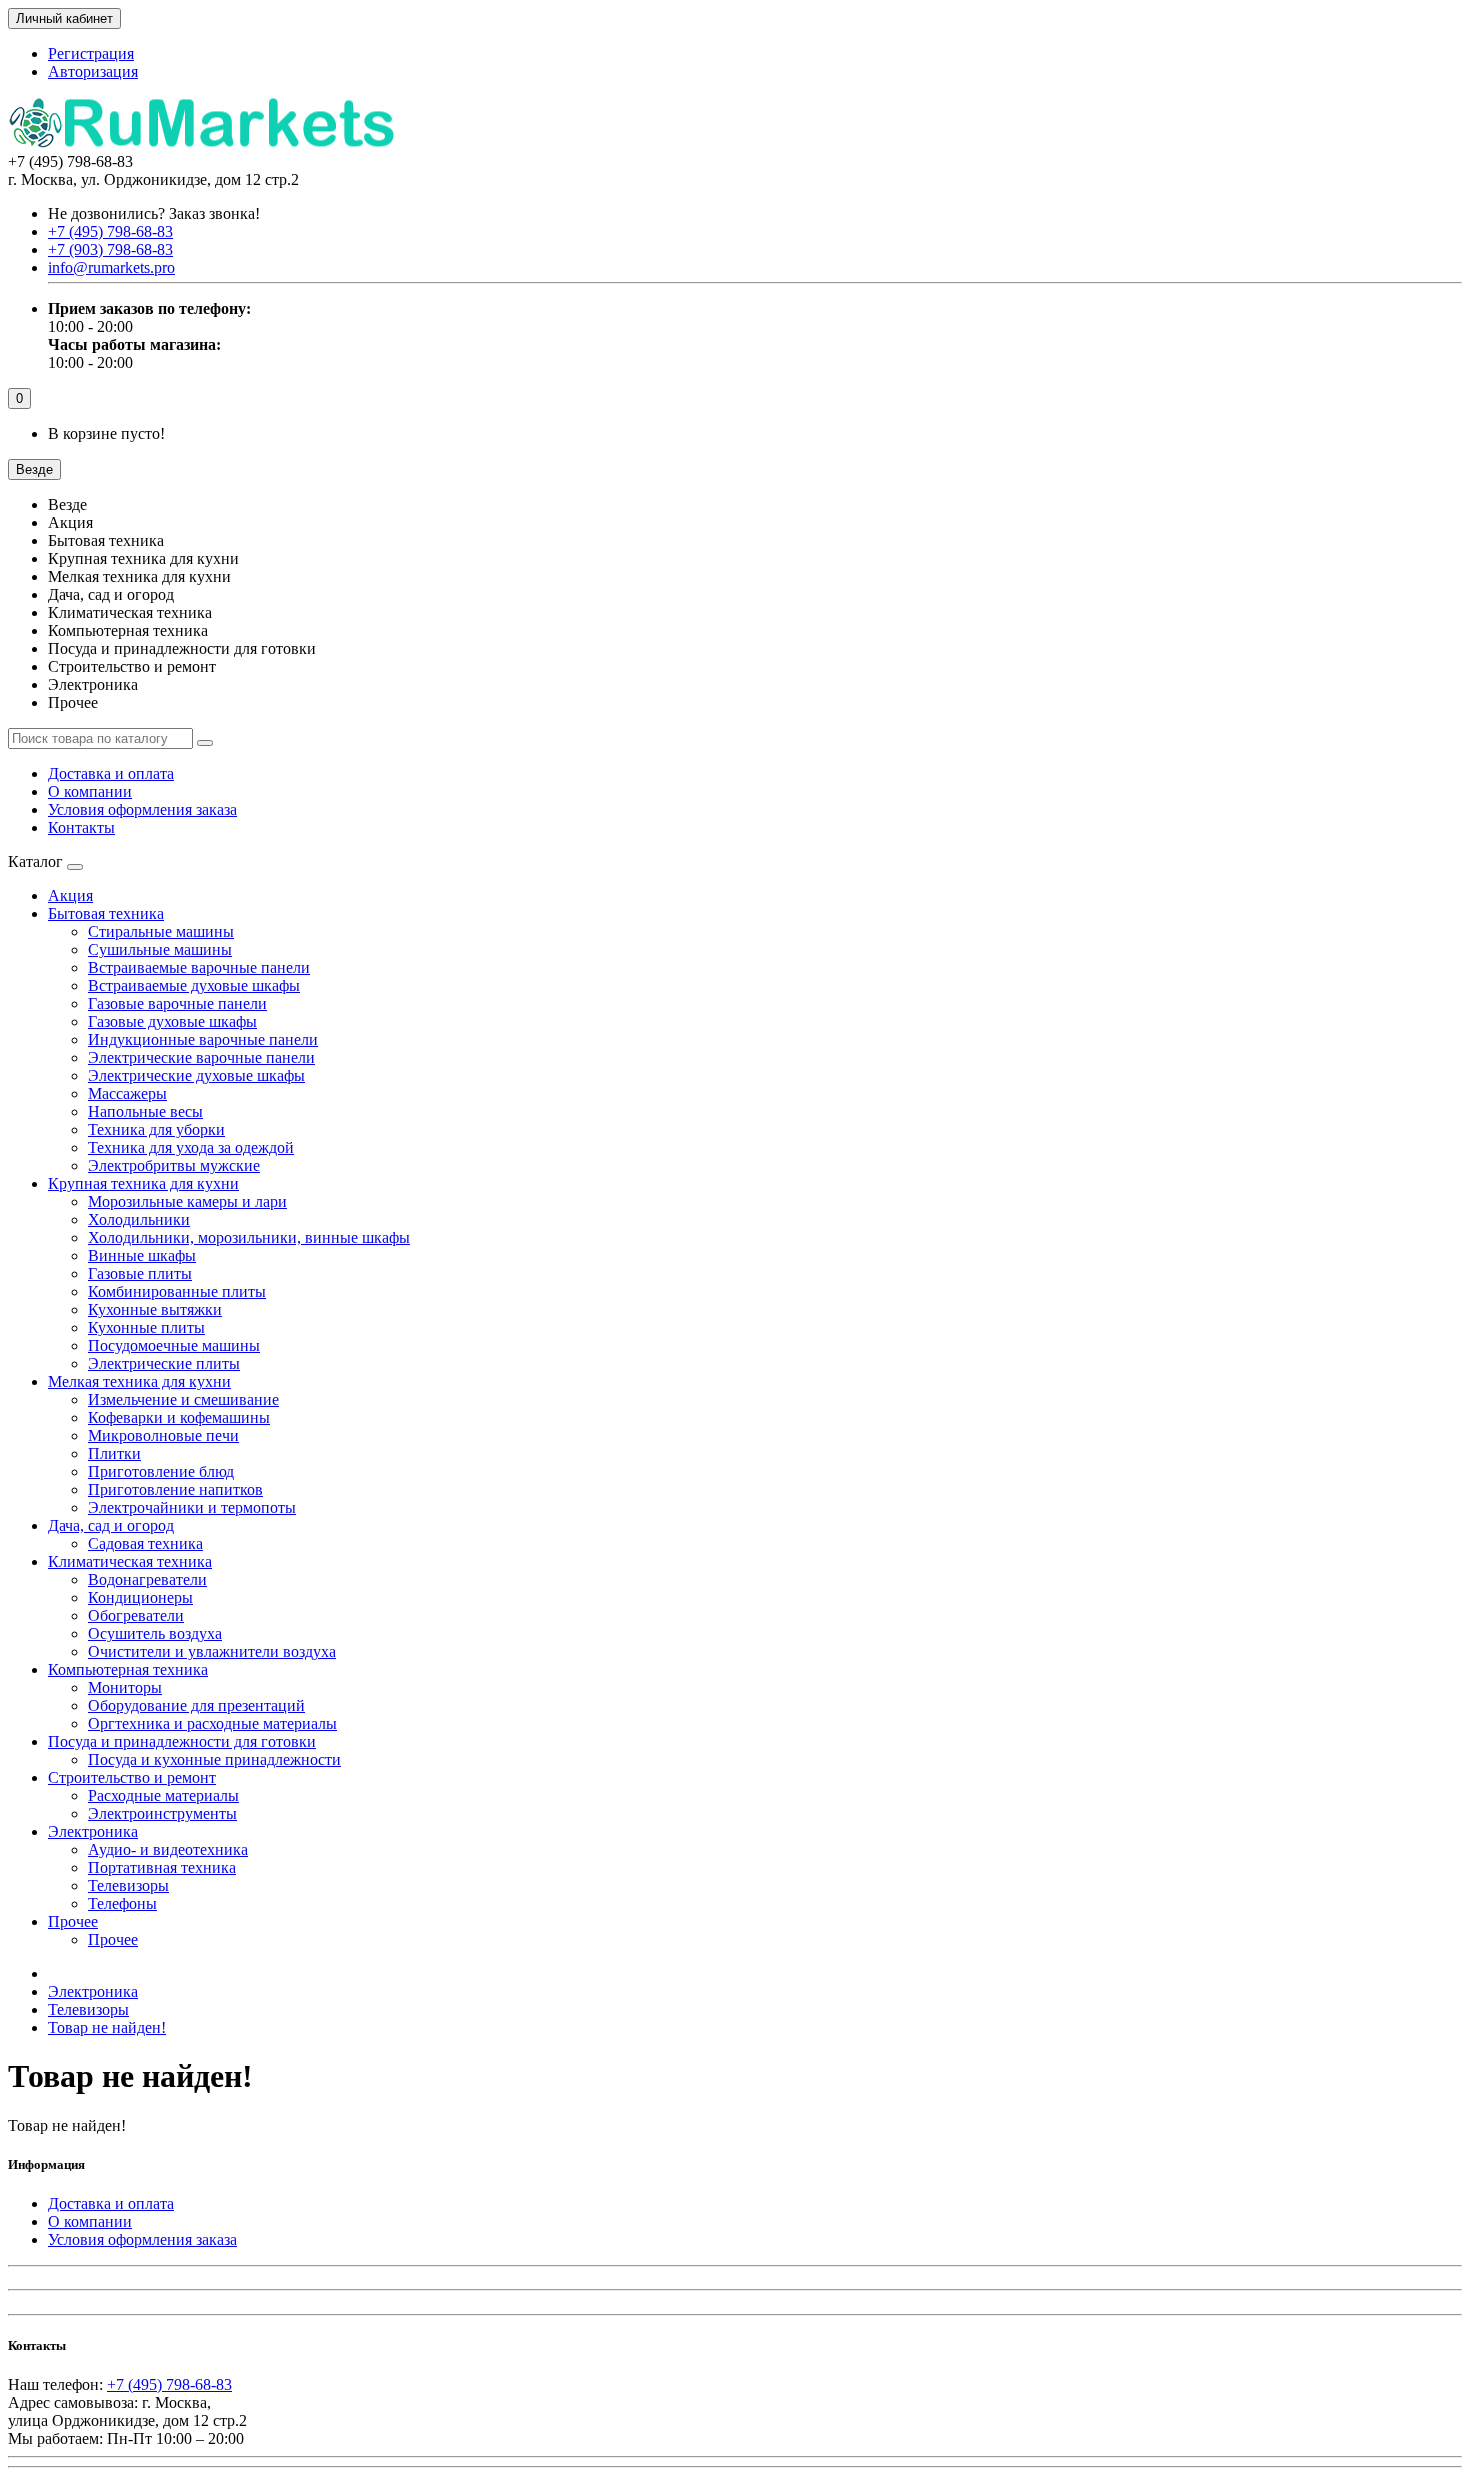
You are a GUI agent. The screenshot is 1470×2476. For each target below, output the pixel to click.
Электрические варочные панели (201, 1057)
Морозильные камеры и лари (187, 1201)
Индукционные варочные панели (203, 1039)
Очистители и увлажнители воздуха (212, 1651)
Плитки (114, 1453)
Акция (70, 895)
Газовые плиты (140, 1273)
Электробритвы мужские (174, 1165)
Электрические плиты (164, 1363)
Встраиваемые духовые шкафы (194, 985)
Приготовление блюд (161, 1471)
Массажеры (127, 1093)
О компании (90, 791)
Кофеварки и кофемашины (179, 1417)
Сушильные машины (160, 949)
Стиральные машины (161, 931)
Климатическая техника (130, 1561)
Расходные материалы (163, 1795)
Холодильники (139, 1219)
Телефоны (122, 1903)
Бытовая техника (106, 913)
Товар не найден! (107, 2027)
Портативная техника (162, 1867)
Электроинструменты (162, 1813)
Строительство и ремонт (132, 1777)
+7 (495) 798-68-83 (169, 2384)
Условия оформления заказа (142, 809)
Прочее (73, 1921)
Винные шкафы (142, 1255)
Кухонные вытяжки (155, 1309)
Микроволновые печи (163, 1435)
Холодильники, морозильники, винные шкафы (249, 1237)
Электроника (93, 1831)
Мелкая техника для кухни (139, 1381)
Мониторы (125, 1687)
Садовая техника (145, 1543)
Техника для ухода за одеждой (191, 1147)
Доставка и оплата (111, 773)
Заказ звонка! (154, 213)
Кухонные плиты (146, 1327)
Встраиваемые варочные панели (199, 967)
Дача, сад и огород (111, 1525)
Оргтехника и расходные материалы (212, 1723)
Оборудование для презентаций (196, 1705)
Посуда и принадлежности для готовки (182, 1741)
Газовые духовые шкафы (172, 1021)
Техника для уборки (156, 1129)
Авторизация (93, 71)
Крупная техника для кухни (143, 1183)
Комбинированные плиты (177, 1291)
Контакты (81, 827)
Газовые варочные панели (177, 1003)
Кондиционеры (140, 1597)
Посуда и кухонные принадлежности (214, 1759)
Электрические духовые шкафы (196, 1075)
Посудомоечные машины (174, 1345)
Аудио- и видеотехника (168, 1849)
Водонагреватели (147, 1579)
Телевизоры (128, 1885)
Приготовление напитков (175, 1489)
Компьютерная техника (128, 1669)
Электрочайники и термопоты (192, 1507)
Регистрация (91, 53)
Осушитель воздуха (155, 1633)
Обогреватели (136, 1615)
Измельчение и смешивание (183, 1399)
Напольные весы (145, 1111)
